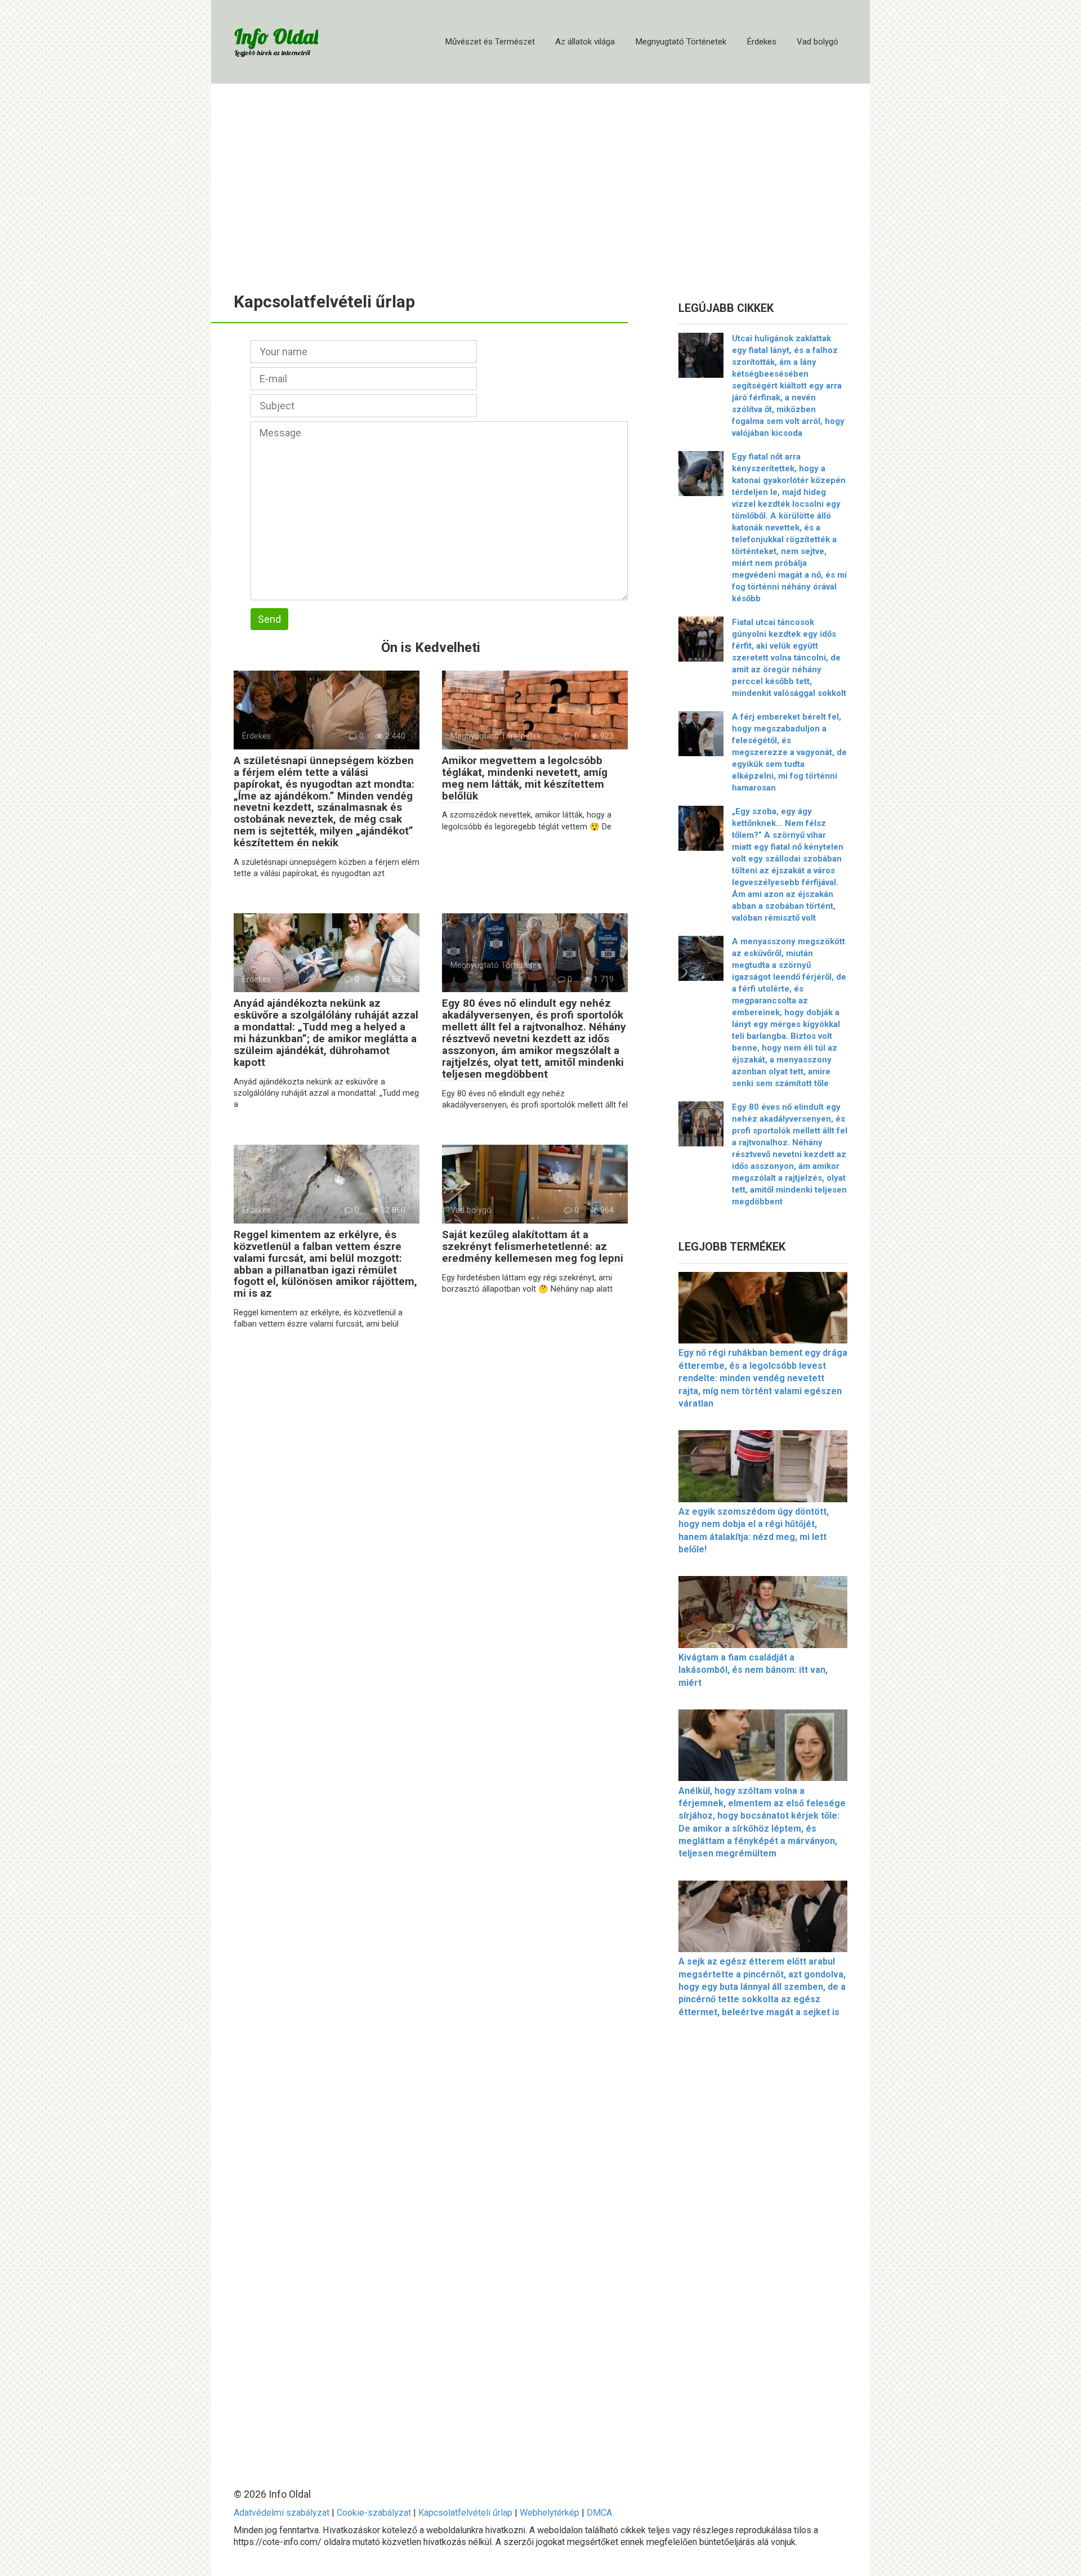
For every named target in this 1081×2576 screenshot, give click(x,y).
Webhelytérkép (550, 2513)
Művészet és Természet (490, 42)
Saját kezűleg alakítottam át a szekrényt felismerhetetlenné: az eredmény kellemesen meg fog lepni (533, 1246)
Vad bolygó (818, 42)
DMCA (599, 2513)
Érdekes (761, 42)
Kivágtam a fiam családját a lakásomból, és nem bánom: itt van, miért (753, 1670)
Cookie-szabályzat (374, 2513)
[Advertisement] (540, 180)
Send (269, 619)
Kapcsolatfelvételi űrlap (465, 2513)
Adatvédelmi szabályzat (282, 2513)
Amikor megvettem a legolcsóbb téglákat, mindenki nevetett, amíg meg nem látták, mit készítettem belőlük (525, 778)
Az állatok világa (585, 42)
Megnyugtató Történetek (681, 42)
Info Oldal (276, 36)
